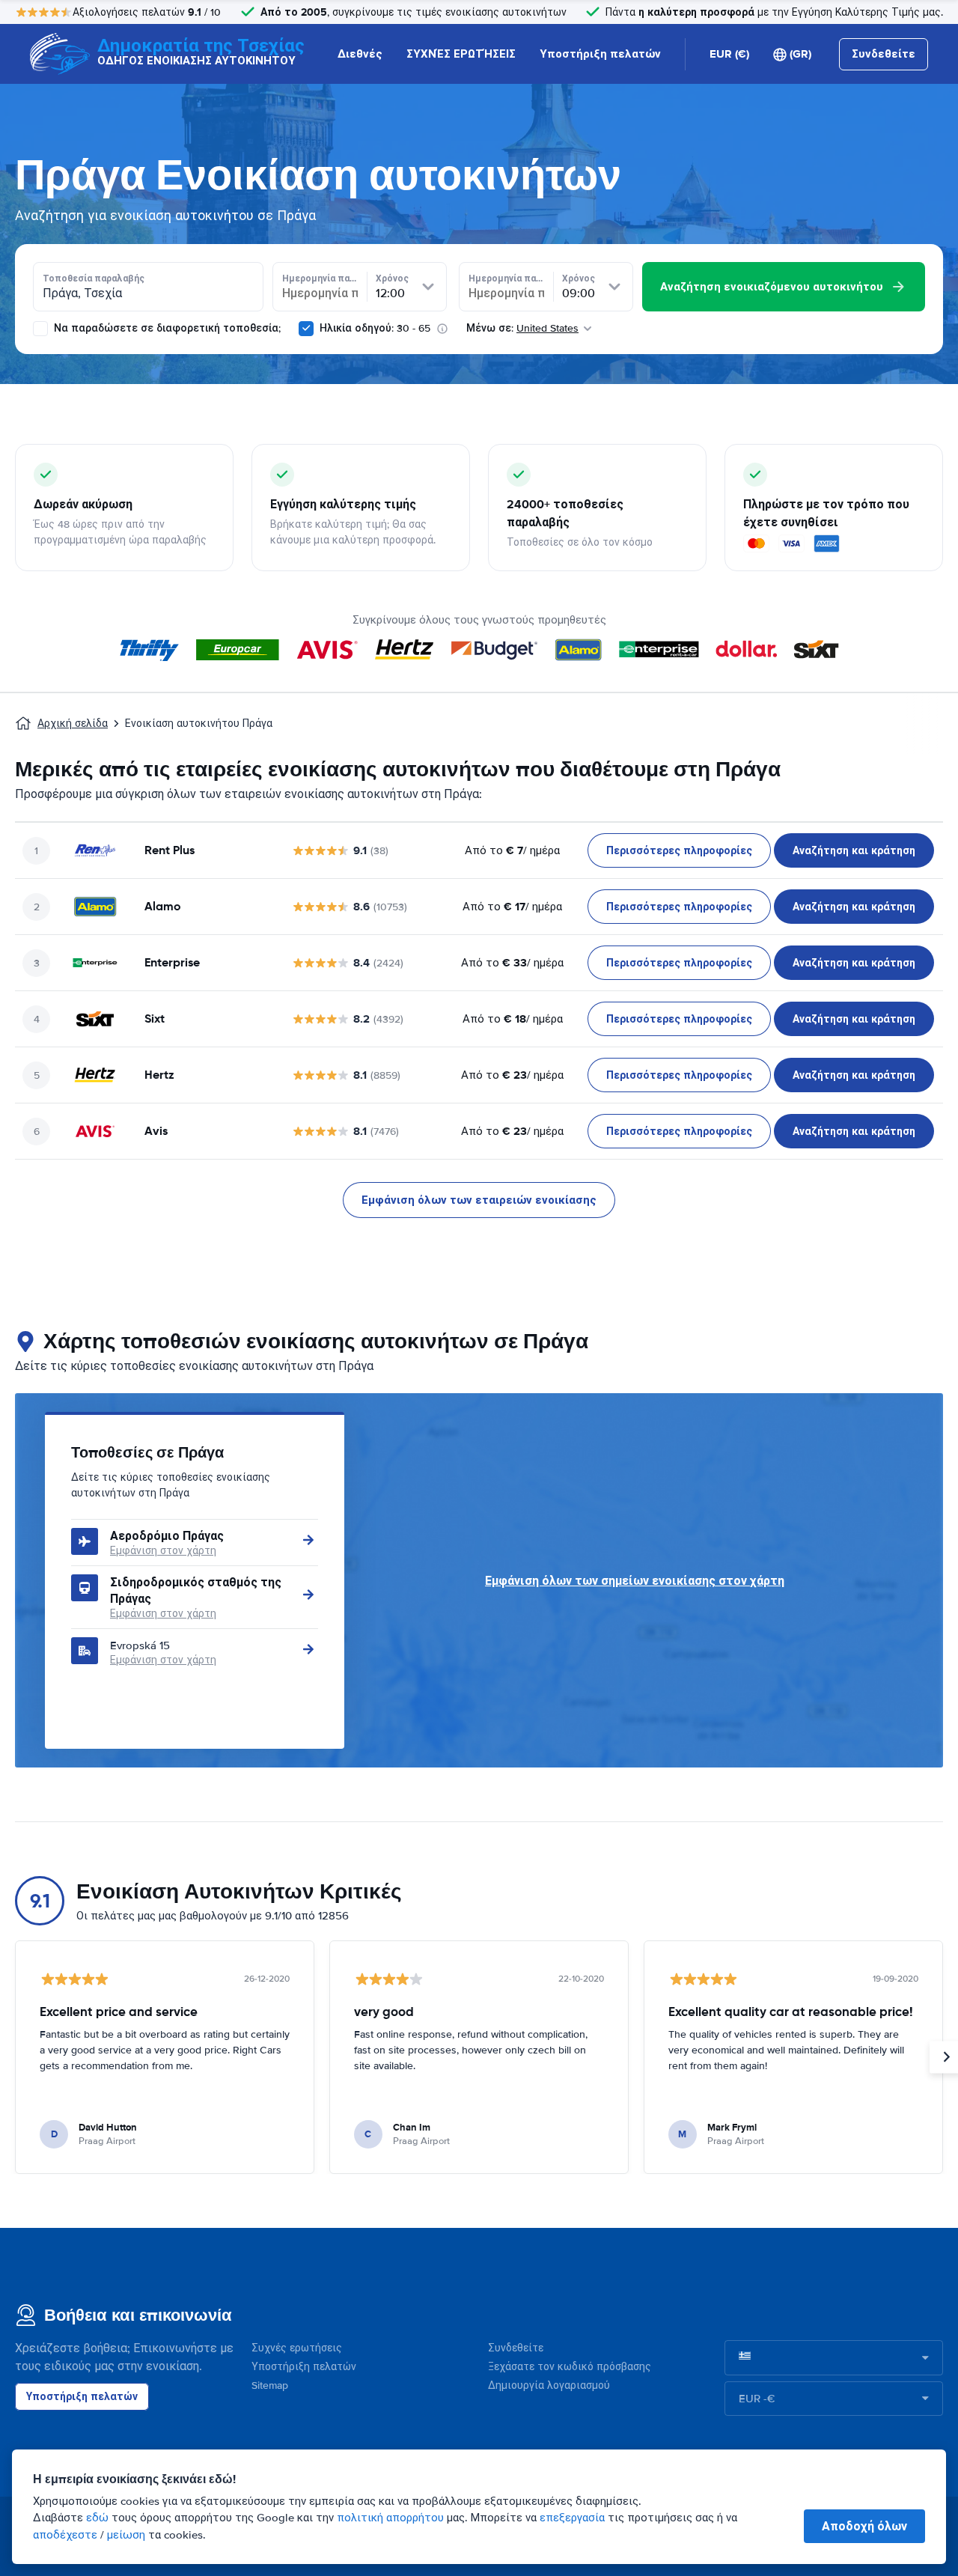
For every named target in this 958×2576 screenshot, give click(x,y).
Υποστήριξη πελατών (600, 54)
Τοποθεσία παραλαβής (94, 278)
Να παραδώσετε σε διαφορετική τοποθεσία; (166, 328)
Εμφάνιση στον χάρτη (163, 1551)
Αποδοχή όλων (864, 2526)
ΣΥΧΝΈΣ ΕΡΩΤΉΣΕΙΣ (461, 54)
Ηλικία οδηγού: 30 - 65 (375, 328)
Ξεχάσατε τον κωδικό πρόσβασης (570, 2367)
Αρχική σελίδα (73, 724)
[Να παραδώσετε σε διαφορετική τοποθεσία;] (40, 329)
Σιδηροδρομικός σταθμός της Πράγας (196, 1590)
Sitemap (270, 2385)
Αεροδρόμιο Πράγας (167, 1536)
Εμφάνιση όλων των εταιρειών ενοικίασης (479, 1200)
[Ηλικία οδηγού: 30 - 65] (306, 329)
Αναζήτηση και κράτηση (854, 850)
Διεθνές (360, 54)
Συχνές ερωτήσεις (297, 2348)
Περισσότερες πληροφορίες (679, 850)
